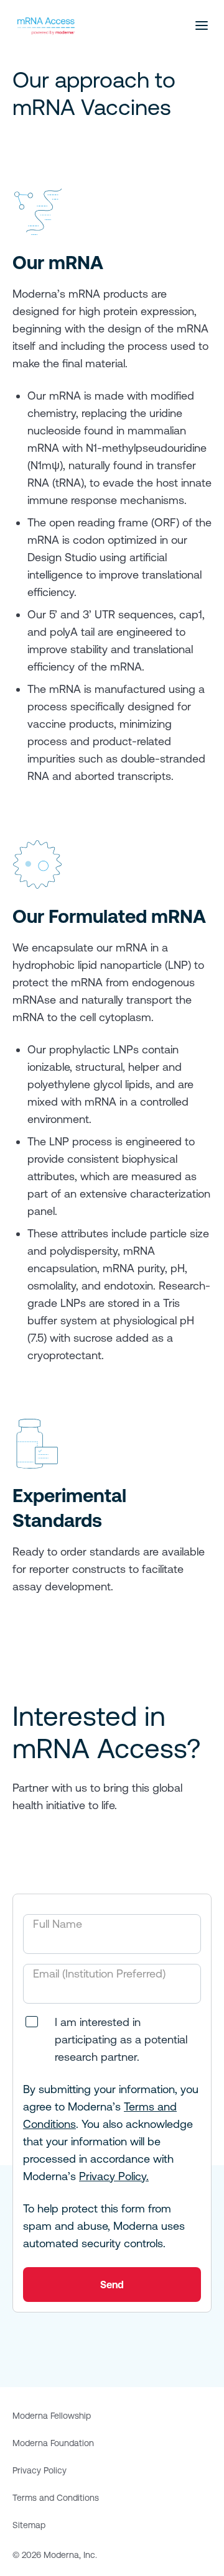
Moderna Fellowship (52, 2416)
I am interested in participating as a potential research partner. (121, 2039)
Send (112, 2285)
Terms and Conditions (56, 2498)
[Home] (46, 26)
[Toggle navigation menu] (202, 25)
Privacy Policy (40, 2470)
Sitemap (29, 2525)
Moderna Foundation (53, 2443)
